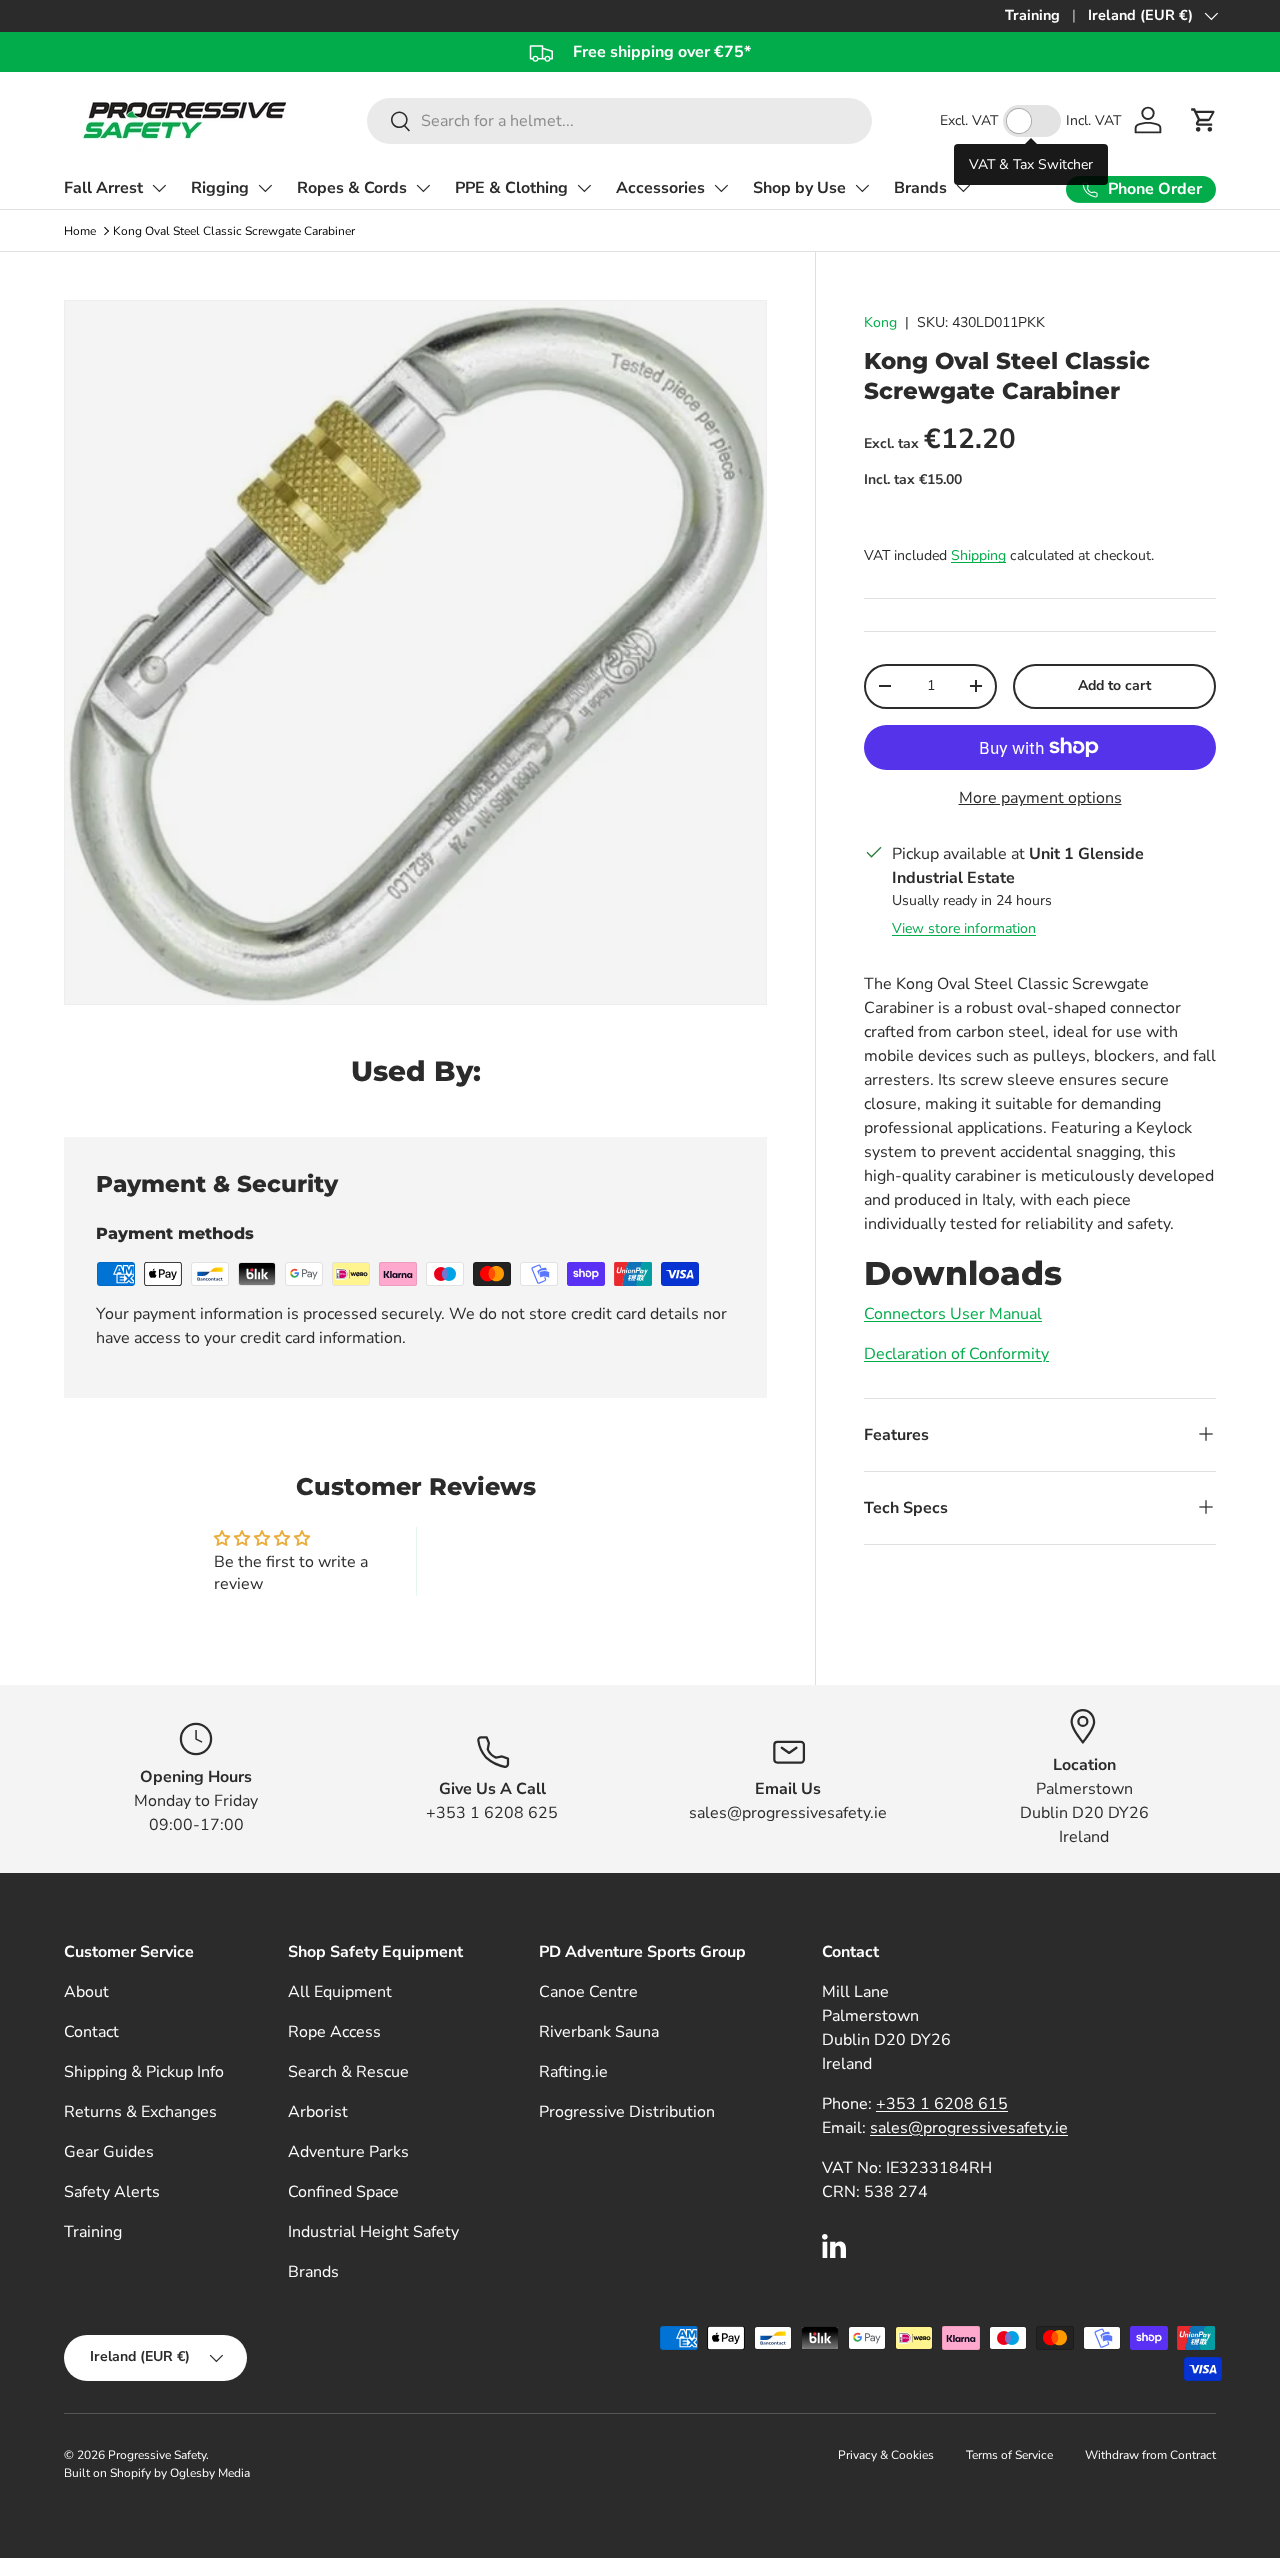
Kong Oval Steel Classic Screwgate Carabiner (234, 231)
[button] (1204, 120)
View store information (964, 928)
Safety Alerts (112, 2192)
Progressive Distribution (627, 2112)
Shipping (978, 555)
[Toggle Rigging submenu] (265, 188)
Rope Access (334, 2032)
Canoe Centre (588, 1992)
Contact (91, 2032)
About (86, 1992)
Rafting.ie (573, 2072)
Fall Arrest (103, 188)
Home (80, 231)
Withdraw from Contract (1150, 2455)
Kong (880, 322)
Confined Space (343, 2192)
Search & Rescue (348, 2072)
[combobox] (619, 121)
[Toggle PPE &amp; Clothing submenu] (584, 188)
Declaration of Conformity (956, 1353)
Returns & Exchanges (140, 2112)
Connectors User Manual (953, 1313)
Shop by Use (799, 188)
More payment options (1040, 798)
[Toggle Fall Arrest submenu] (159, 188)
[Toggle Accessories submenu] (721, 188)
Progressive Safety (157, 2455)
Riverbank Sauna (599, 2032)
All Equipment (340, 1992)
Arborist (318, 2112)
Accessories (660, 188)
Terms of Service (1009, 2455)
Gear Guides (109, 2152)
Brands (920, 188)
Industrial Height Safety (373, 2232)
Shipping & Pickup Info (144, 2072)
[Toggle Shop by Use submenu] (862, 188)
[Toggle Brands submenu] (963, 188)
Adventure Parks (348, 2152)
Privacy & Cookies (886, 2455)
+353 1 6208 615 (942, 2104)
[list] (421, 658)
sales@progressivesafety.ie (969, 2128)
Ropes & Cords (352, 188)
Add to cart (1114, 685)
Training (1032, 15)
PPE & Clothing (511, 188)
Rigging (220, 188)
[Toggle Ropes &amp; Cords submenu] (423, 188)
